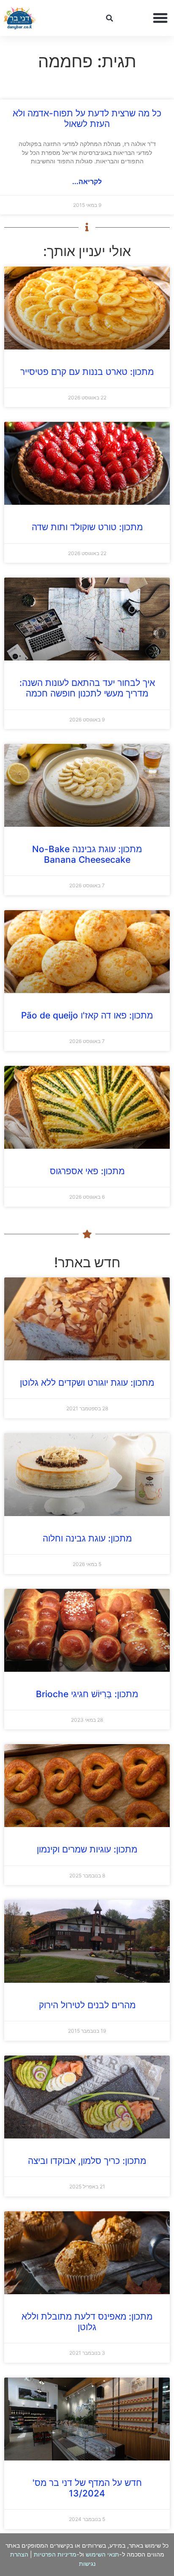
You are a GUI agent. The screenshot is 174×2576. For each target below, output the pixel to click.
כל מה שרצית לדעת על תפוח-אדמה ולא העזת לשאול (87, 118)
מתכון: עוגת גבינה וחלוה (87, 1538)
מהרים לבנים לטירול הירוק (87, 2005)
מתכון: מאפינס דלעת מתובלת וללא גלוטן (87, 2322)
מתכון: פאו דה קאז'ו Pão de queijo (87, 1015)
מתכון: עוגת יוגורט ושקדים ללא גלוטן (87, 1383)
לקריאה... (87, 182)
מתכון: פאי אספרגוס (87, 1171)
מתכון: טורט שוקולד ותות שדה (87, 527)
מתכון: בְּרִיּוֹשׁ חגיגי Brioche (87, 1694)
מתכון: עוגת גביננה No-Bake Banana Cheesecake (87, 854)
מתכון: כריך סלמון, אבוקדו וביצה (87, 2161)
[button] (160, 18)
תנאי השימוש (102, 2554)
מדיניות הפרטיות (55, 2554)
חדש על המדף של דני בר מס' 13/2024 (87, 2488)
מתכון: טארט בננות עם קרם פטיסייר (87, 372)
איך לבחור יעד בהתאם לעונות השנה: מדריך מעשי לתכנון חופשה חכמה (87, 688)
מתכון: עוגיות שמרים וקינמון (87, 1849)
